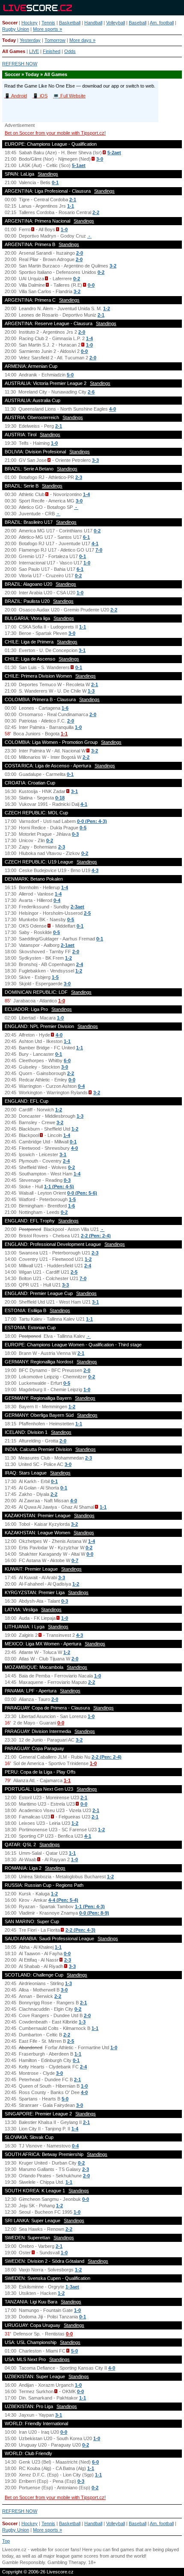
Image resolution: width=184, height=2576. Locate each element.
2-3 (79, 477)
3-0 (100, 159)
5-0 (70, 375)
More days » (82, 40)
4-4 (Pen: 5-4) (63, 1900)
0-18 (60, 798)
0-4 (57, 900)
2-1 (73, 200)
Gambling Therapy (67, 2562)
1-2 (107, 308)
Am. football (162, 23)
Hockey (30, 23)
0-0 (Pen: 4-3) (92, 821)
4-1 (95, 543)
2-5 (87, 913)
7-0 (99, 550)
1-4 (89, 338)
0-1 (55, 182)
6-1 (86, 537)
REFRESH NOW (20, 64)
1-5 (55, 977)
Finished (52, 51)
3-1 (82, 650)
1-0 (64, 229)
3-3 (95, 460)
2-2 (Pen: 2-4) (96, 1236)
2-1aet (68, 945)
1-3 (91, 691)
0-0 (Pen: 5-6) (82, 1193)
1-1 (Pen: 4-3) (90, 1906)
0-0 (91, 285)
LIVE (34, 51)
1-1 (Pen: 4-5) (59, 1187)
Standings (48, 174)
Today (9, 40)
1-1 (71, 206)
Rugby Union (16, 29)
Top (6, 2541)
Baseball (138, 23)
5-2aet (114, 153)
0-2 (101, 272)
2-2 (96, 212)
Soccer (10, 23)
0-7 (75, 1560)
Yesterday (30, 40)
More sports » (47, 29)
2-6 (91, 392)
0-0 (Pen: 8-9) (94, 1913)
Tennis (48, 23)
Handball (93, 23)
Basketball (70, 23)
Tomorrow (55, 40)
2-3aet (77, 907)
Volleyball (116, 23)
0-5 (83, 828)
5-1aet (79, 165)
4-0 (113, 409)
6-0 (67, 1060)
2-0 (80, 253)
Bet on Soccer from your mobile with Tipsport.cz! (55, 133)
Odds (70, 51)
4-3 (95, 870)
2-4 (80, 964)
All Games (14, 51)
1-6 (65, 708)
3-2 (113, 266)
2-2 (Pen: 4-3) (80, 1930)
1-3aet (72, 2287)
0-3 (75, 834)
